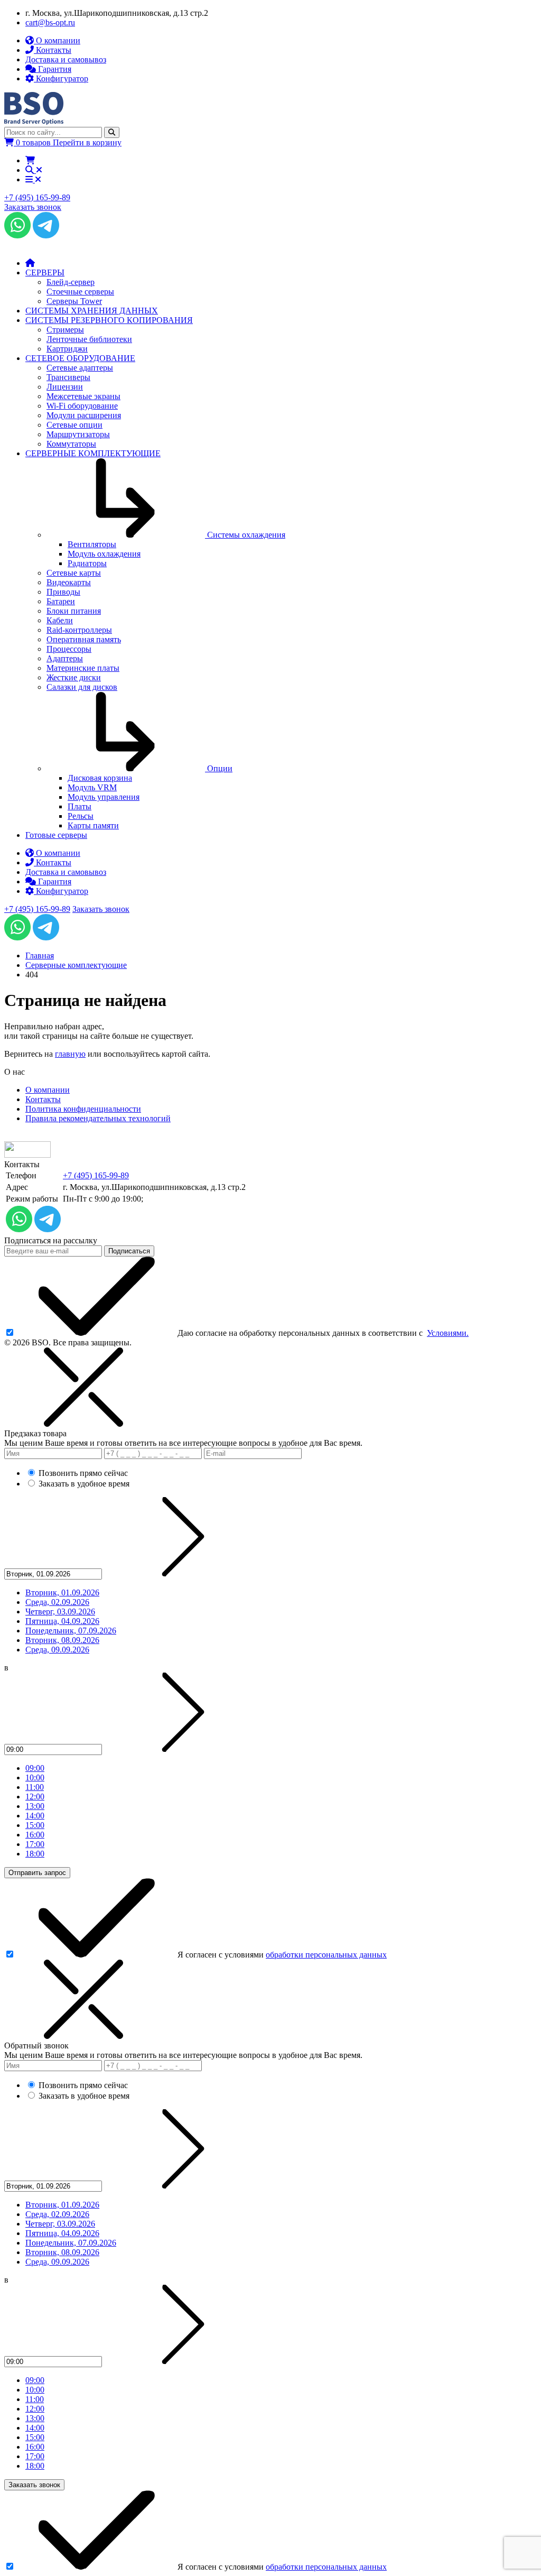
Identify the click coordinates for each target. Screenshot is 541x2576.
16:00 (35, 1835)
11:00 (35, 1787)
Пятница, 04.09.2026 (62, 1621)
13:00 (35, 1806)
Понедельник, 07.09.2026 (71, 1631)
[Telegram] (46, 236)
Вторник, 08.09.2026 (62, 1640)
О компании (48, 1090)
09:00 (35, 1768)
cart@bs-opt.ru (50, 22)
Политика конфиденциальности (83, 1109)
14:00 (35, 1816)
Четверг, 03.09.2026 (60, 1612)
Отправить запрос (37, 1873)
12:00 (35, 1797)
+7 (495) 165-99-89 (37, 197)
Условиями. (448, 1333)
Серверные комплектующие (76, 965)
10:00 (35, 1778)
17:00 (35, 1844)
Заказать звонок (33, 207)
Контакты (43, 1099)
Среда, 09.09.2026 (57, 1650)
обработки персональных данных (326, 1955)
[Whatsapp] (17, 236)
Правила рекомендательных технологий (98, 1118)
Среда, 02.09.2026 (57, 1602)
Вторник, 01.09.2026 (62, 1592)
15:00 (35, 1825)
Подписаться (129, 1251)
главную (70, 1054)
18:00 (35, 1854)
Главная (40, 955)
